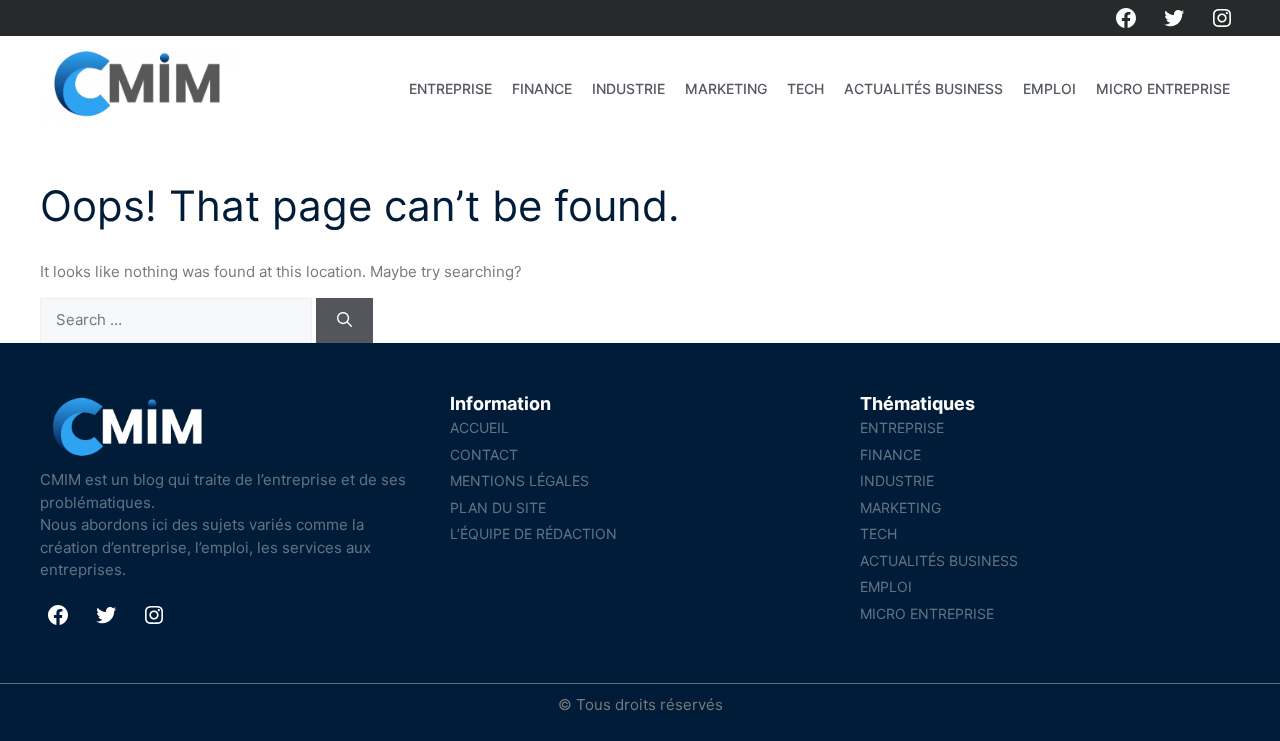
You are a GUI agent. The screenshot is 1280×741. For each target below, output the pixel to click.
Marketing (726, 88)
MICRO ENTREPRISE (1163, 88)
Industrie (628, 88)
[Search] (344, 320)
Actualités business (923, 88)
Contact (484, 454)
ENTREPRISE (450, 88)
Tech (805, 88)
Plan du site (498, 507)
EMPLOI (1049, 88)
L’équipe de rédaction (533, 533)
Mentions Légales (519, 480)
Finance (542, 88)
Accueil (479, 427)
